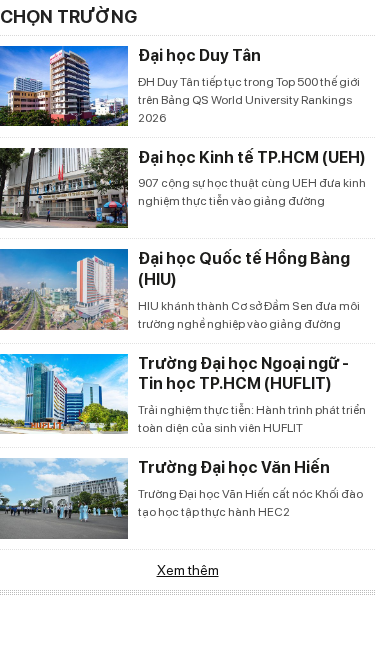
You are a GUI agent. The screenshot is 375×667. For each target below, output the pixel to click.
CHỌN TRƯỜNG (68, 16)
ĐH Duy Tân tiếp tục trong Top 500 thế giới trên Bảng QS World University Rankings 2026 (249, 100)
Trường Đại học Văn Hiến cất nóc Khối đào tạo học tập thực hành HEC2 (250, 503)
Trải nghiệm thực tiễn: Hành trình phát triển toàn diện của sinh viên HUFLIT (252, 419)
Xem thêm (188, 570)
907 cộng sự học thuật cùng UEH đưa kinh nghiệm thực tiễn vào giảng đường (252, 192)
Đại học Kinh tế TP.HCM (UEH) (252, 157)
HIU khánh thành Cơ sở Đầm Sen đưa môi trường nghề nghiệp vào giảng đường (249, 315)
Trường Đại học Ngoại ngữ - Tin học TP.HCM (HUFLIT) (243, 374)
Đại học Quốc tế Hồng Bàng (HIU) (244, 269)
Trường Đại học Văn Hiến (234, 467)
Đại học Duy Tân (199, 55)
